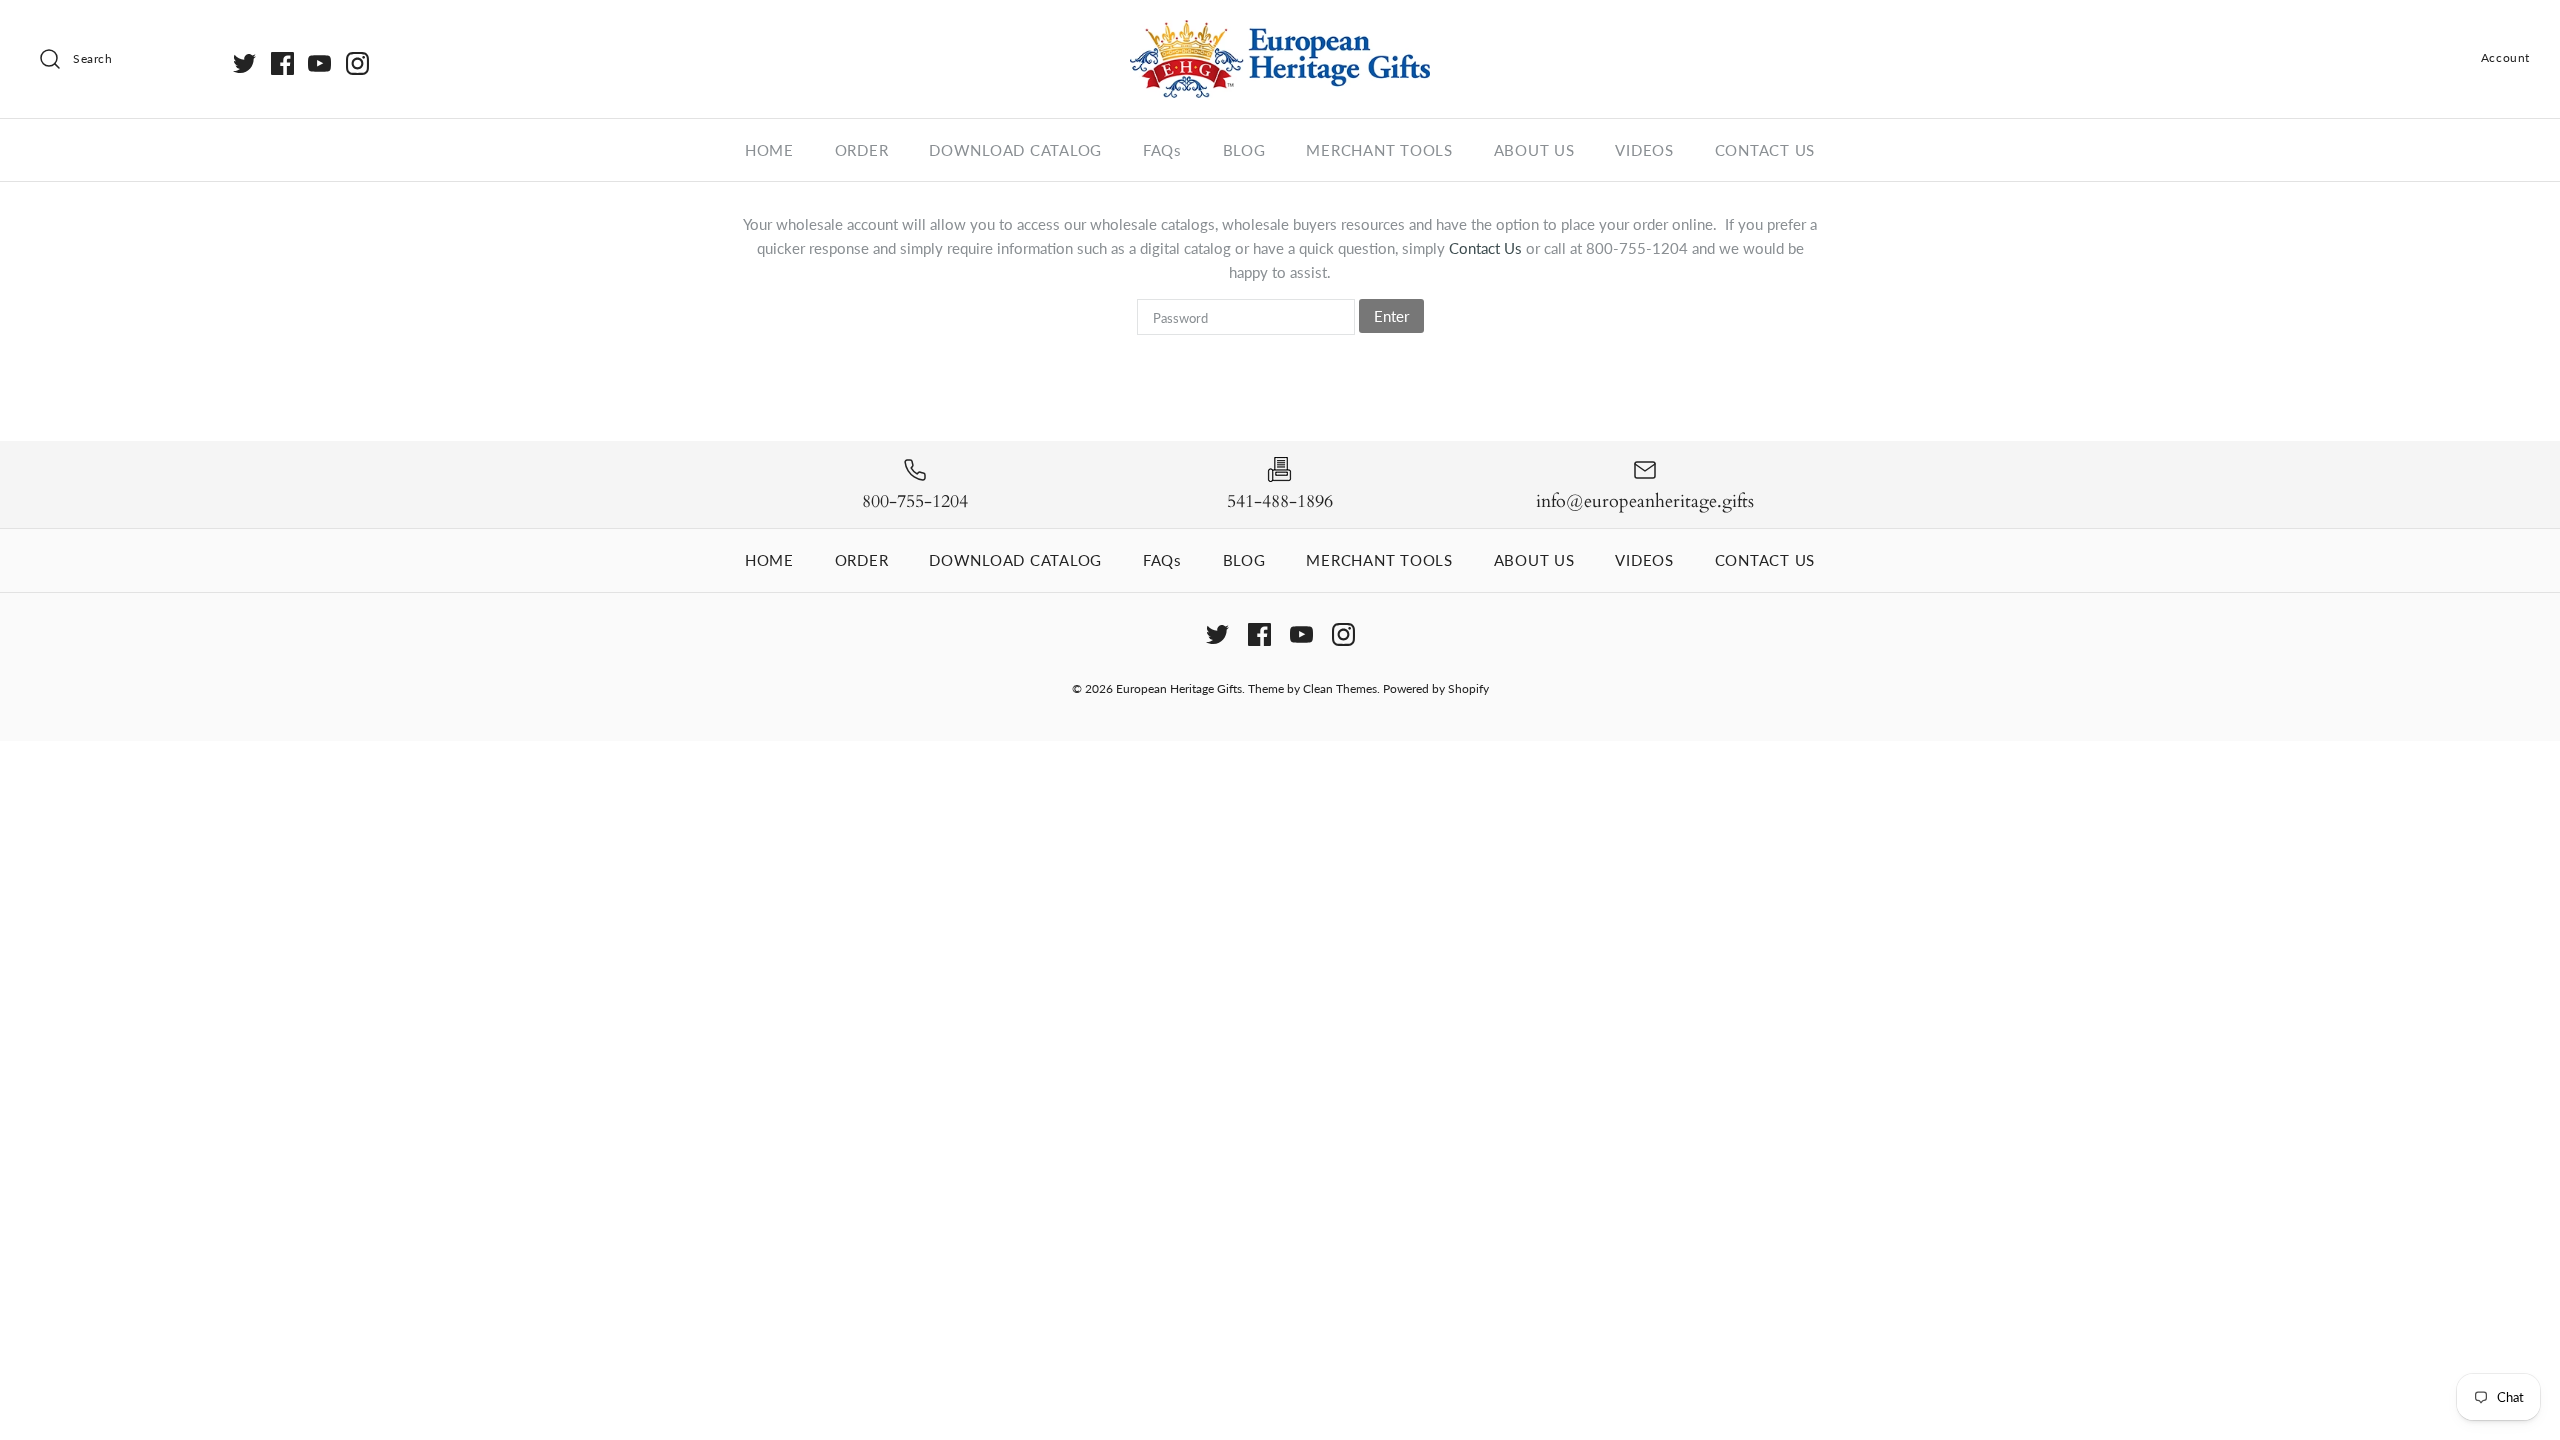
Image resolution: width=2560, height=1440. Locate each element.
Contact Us (1487, 248)
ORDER (862, 150)
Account (2505, 57)
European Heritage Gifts (1179, 688)
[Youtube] (319, 63)
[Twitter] (244, 63)
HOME (769, 150)
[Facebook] (282, 63)
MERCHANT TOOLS (1379, 150)
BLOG (1244, 150)
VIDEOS (1644, 150)
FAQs (1162, 150)
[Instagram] (357, 63)
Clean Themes (1340, 688)
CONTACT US (1765, 150)
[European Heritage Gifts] (1280, 32)
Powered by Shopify (1436, 688)
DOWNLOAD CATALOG (1015, 150)
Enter (1391, 316)
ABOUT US (1534, 150)
